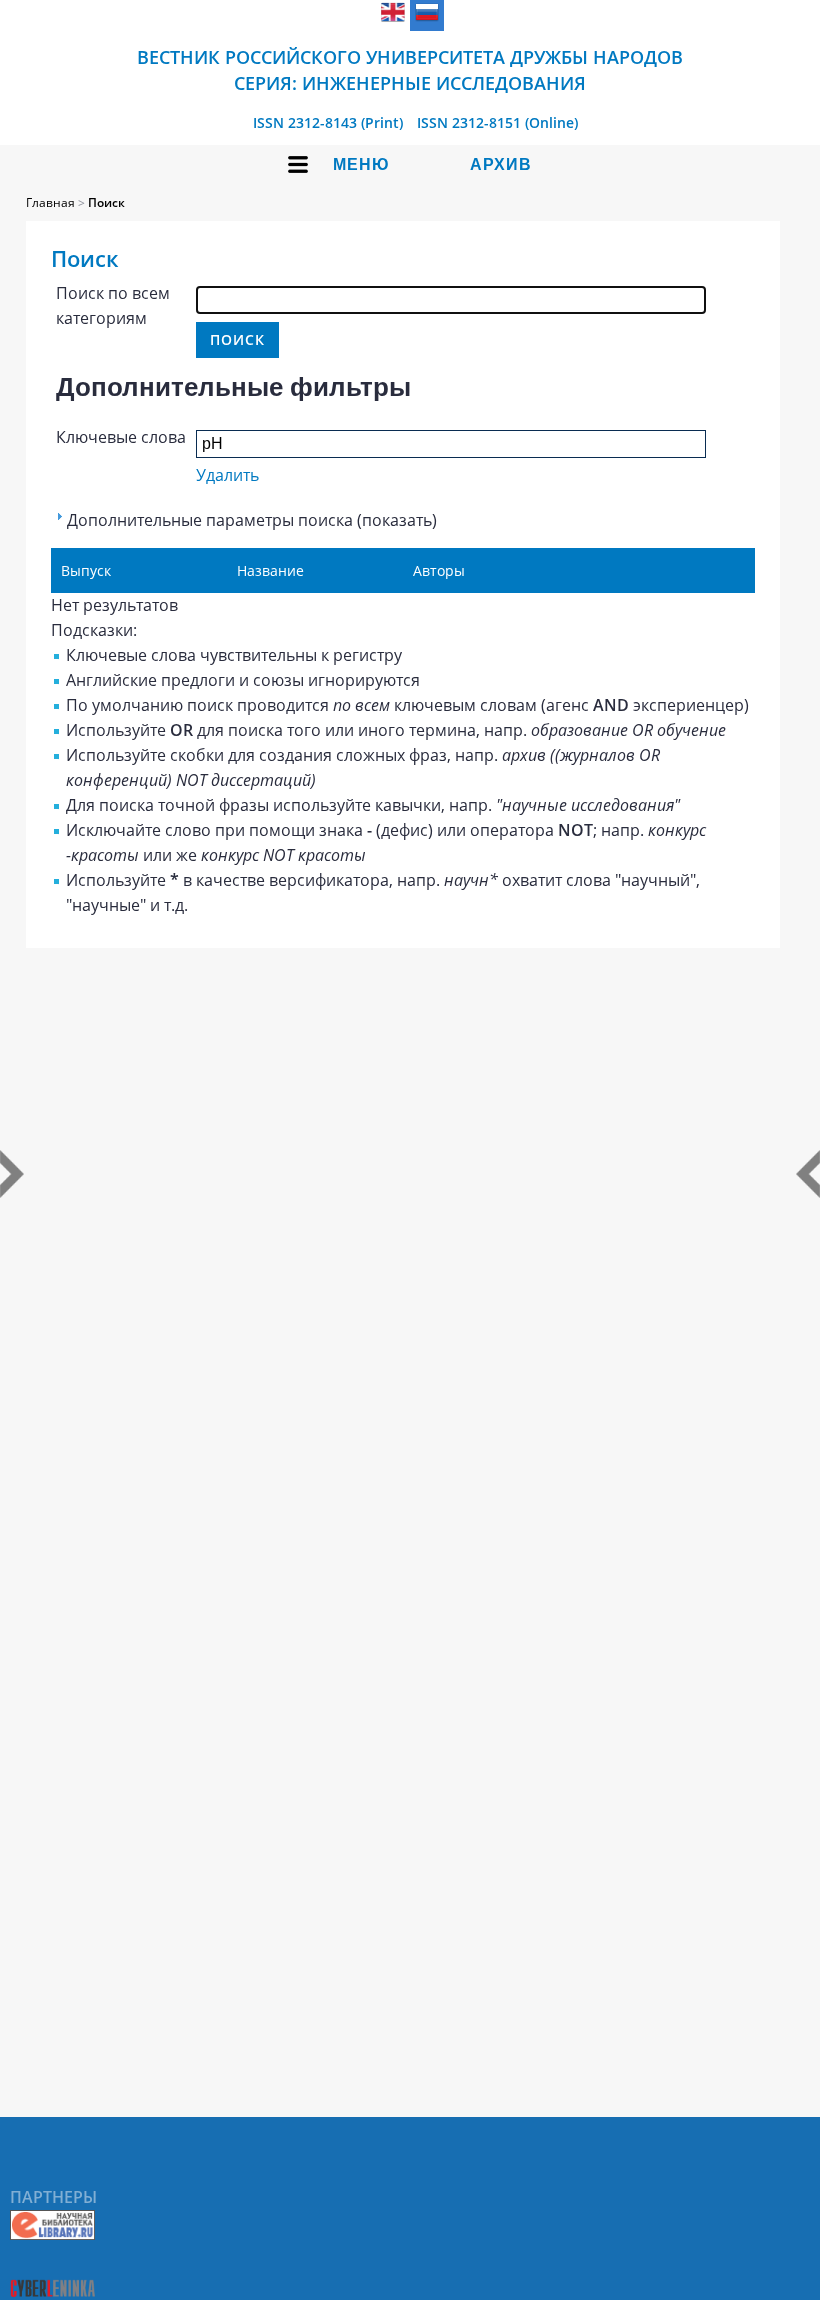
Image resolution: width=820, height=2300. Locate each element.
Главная (50, 202)
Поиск (106, 202)
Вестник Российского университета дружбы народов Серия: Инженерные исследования (410, 70)
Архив (501, 164)
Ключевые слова (121, 437)
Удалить (227, 475)
